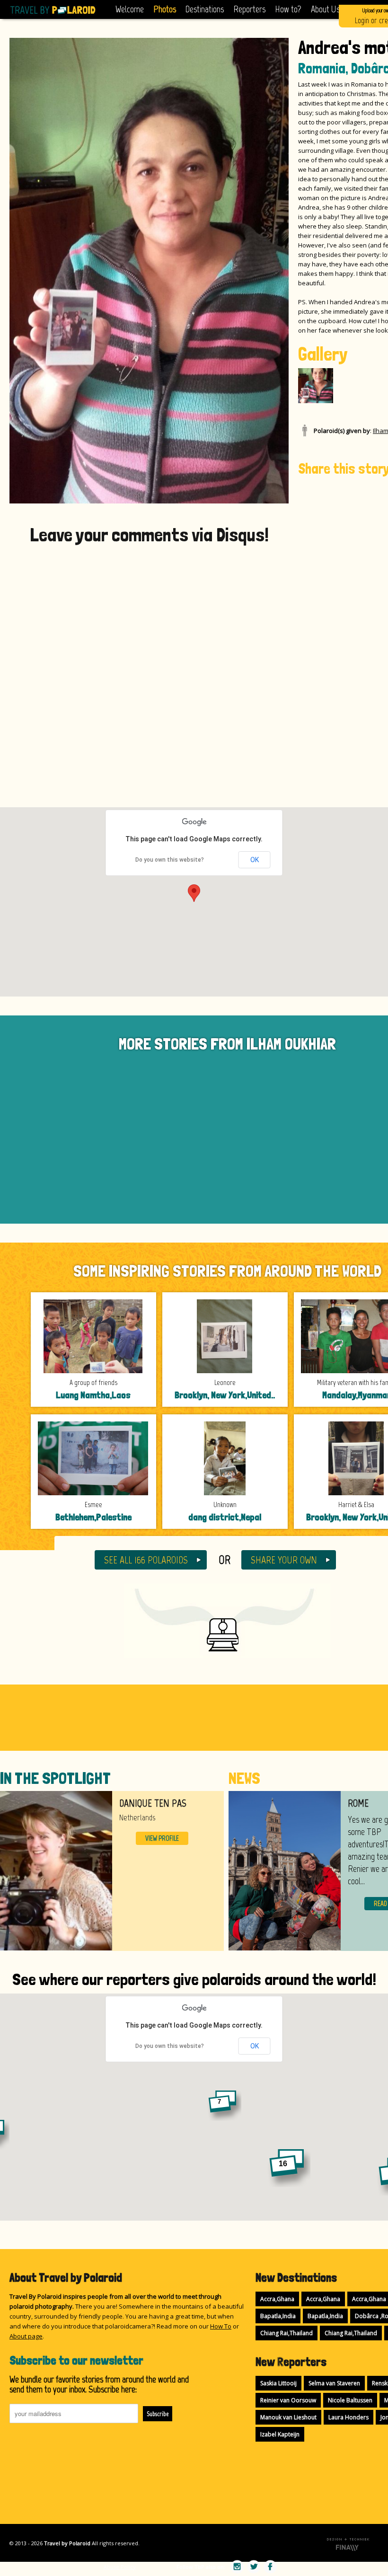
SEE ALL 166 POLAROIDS (146, 1560)
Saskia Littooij (278, 2383)
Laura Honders (348, 2417)
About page (26, 2336)
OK (255, 860)
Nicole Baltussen (350, 2400)
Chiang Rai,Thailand (287, 2333)
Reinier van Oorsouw (288, 2400)
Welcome (130, 9)
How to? (288, 9)
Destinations (205, 9)
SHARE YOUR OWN (284, 1560)
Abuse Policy (120, 2567)
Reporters (249, 9)
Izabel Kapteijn (280, 2434)
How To (221, 2326)
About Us (325, 9)
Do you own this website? (170, 860)
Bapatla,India (278, 2316)
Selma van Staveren (334, 2383)
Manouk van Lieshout (288, 2417)
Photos (165, 9)
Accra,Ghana (277, 2299)
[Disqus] (149, 667)
